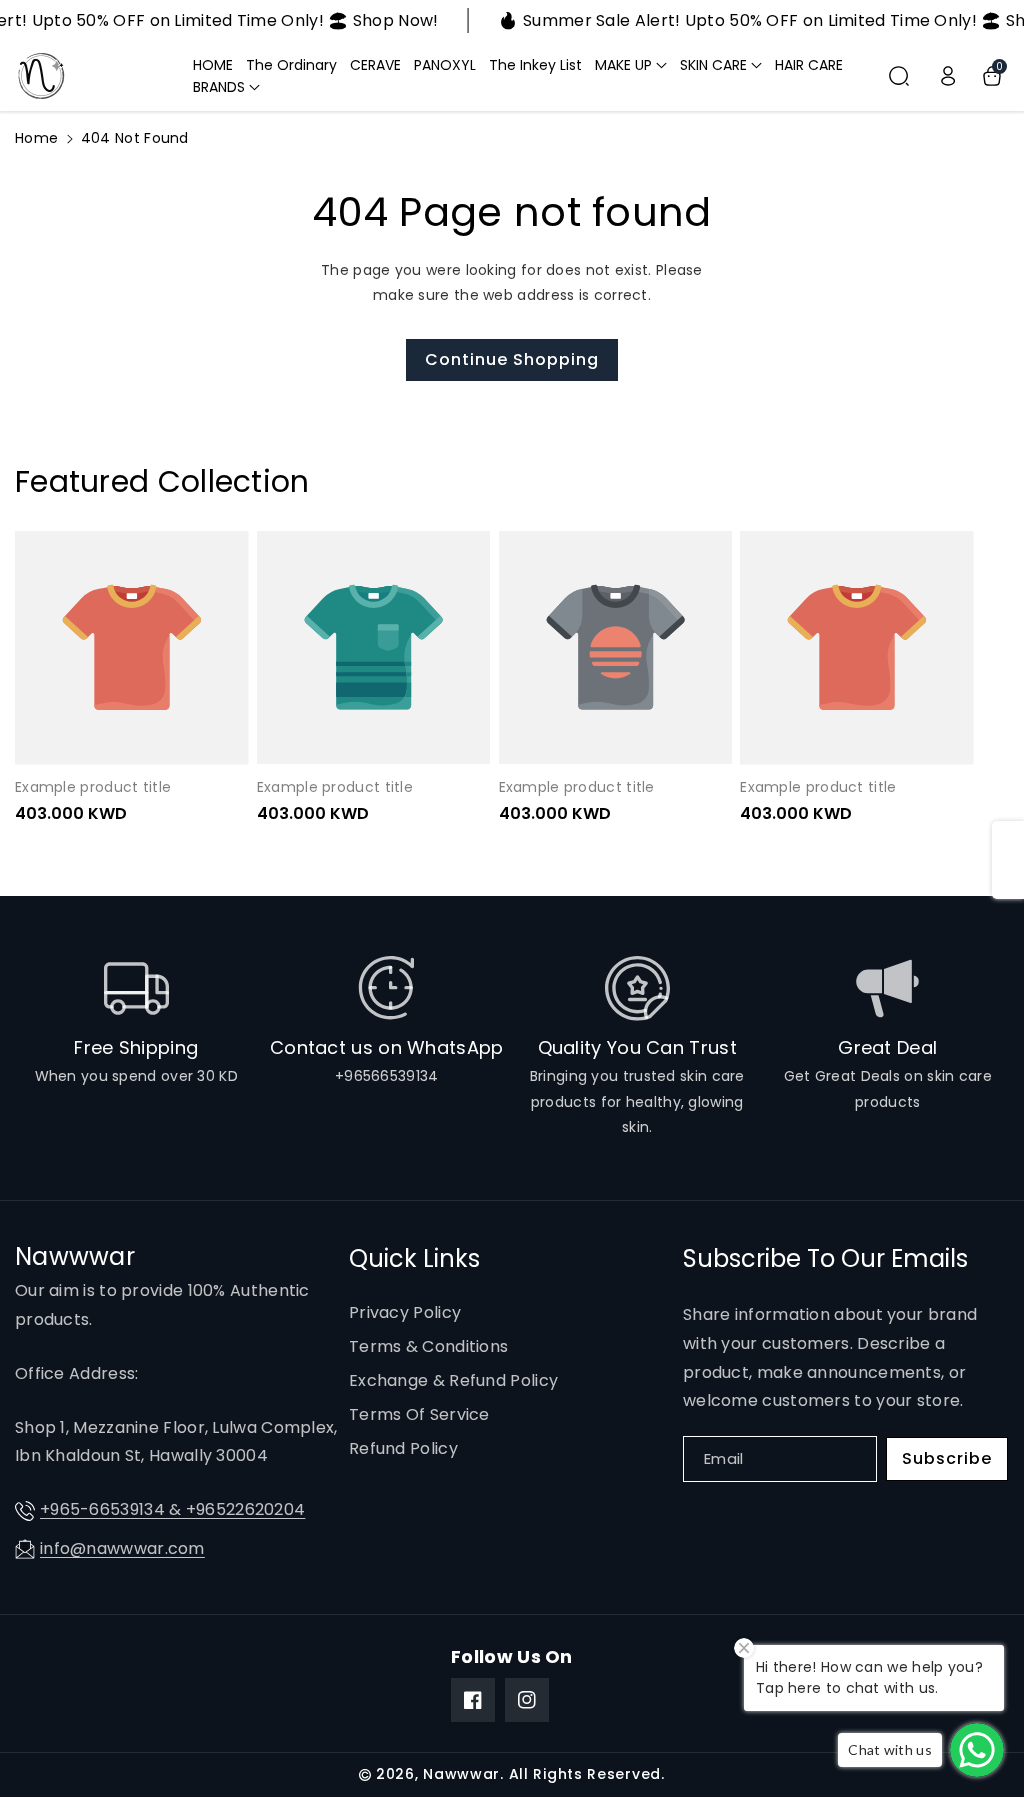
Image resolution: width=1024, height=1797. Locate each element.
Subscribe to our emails (825, 1258)
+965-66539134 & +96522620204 (172, 1509)
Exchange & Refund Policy (453, 1380)
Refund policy (403, 1448)
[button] (631, 65)
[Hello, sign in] (948, 76)
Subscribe (947, 1458)
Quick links (414, 1258)
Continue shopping (512, 359)
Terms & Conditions (428, 1346)
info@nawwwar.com (122, 1548)
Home (36, 138)
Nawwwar (461, 1774)
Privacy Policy (405, 1312)
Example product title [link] (93, 787)
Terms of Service (419, 1414)
